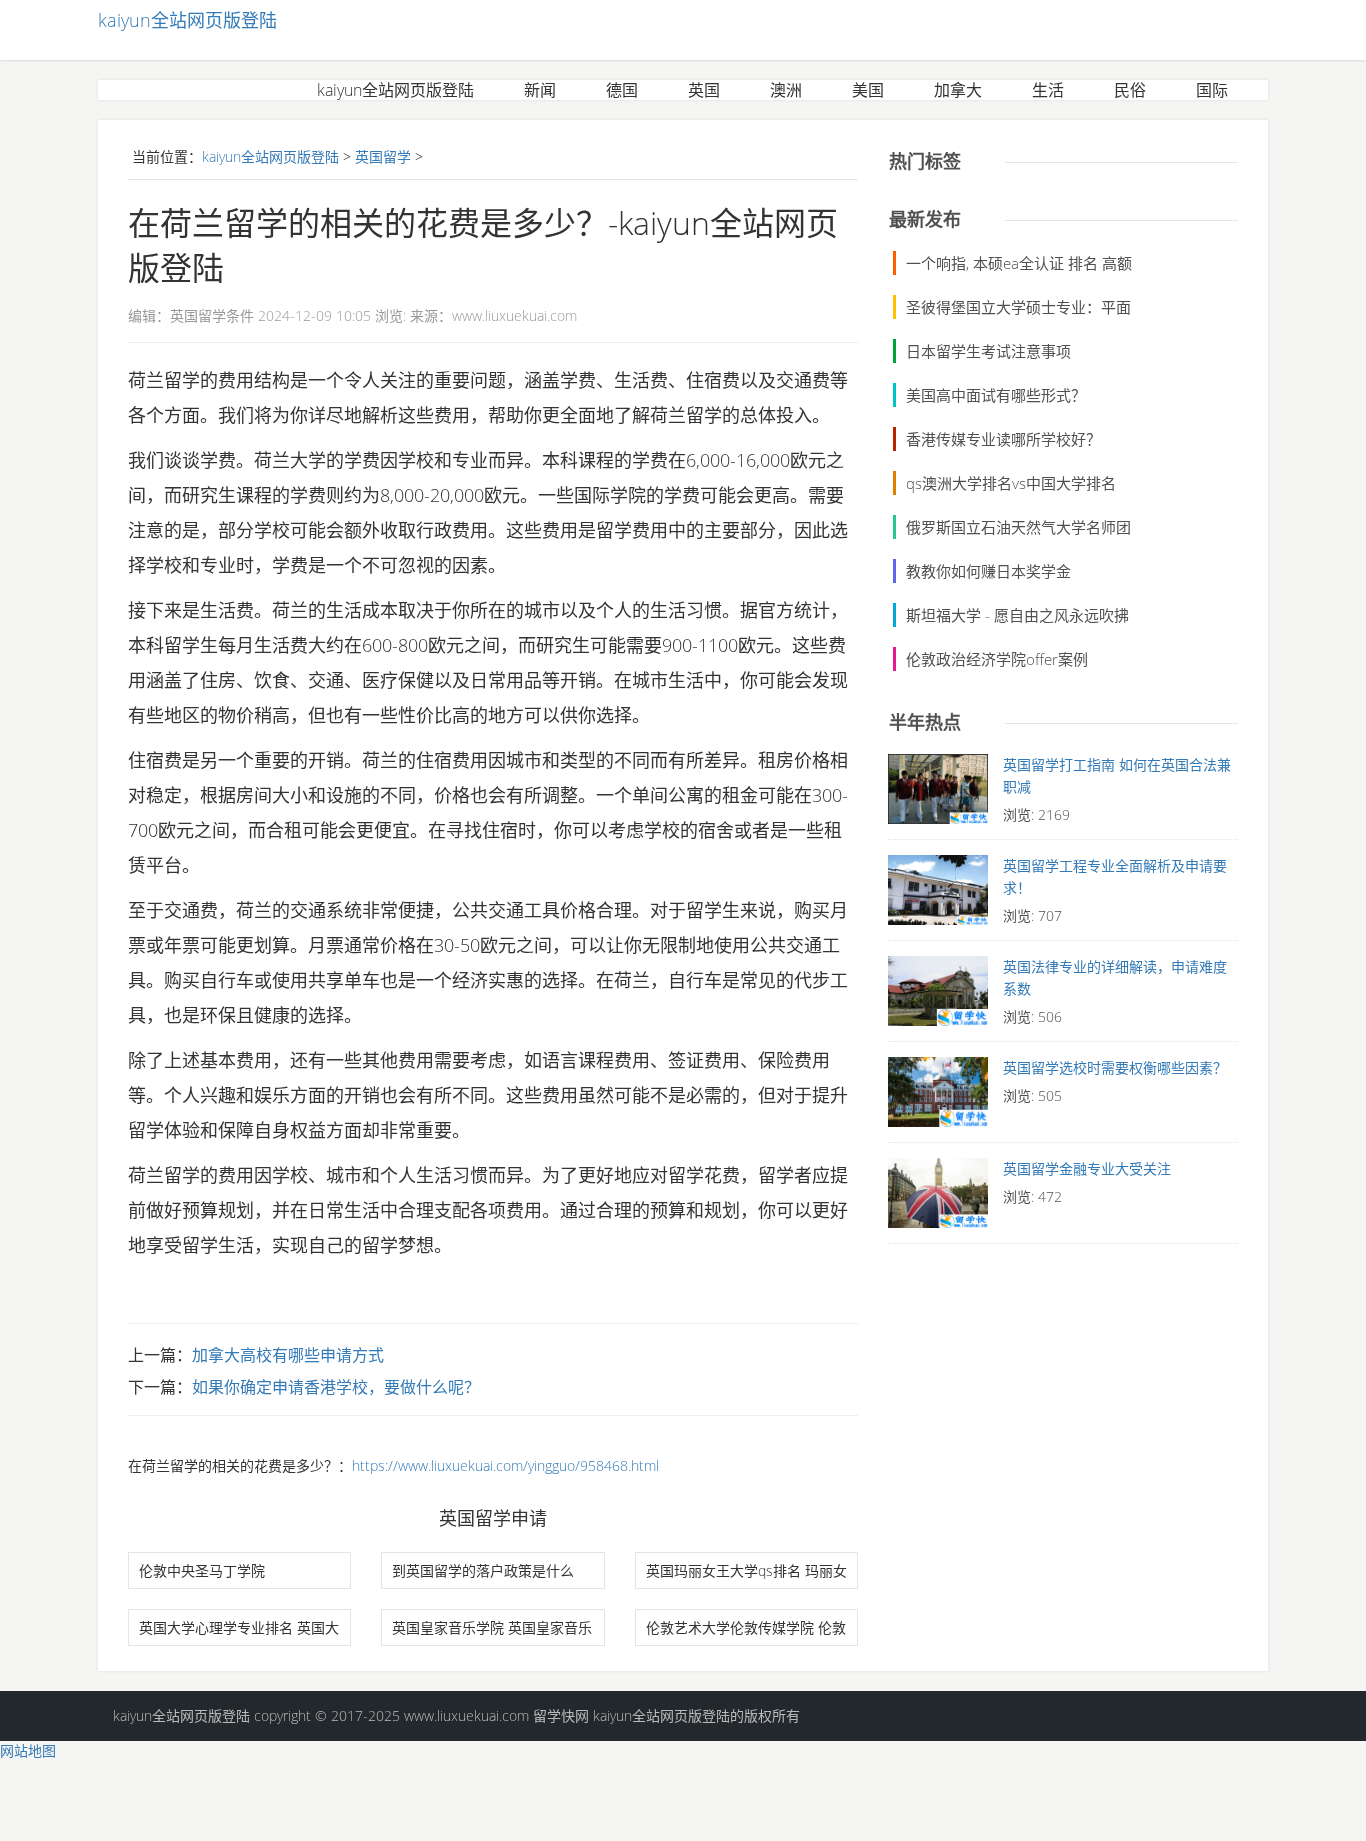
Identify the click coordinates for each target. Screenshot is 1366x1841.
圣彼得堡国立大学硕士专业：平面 (1018, 307)
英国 (704, 90)
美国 (868, 90)
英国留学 (383, 156)
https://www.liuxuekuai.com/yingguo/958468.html (505, 1465)
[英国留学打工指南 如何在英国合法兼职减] (938, 794)
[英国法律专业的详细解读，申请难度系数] (938, 996)
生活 (1048, 90)
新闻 (540, 90)
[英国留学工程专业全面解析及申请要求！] (938, 895)
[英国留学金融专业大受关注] (938, 1198)
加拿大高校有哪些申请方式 (288, 1355)
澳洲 (786, 90)
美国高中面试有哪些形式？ (996, 395)
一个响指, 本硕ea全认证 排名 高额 (1019, 263)
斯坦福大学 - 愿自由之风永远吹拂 (1017, 615)
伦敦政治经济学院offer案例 (997, 659)
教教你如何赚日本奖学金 (988, 571)
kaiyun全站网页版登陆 (187, 20)
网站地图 (28, 1750)
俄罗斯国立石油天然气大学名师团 (1018, 527)
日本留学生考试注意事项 (988, 351)
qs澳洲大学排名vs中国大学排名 (1011, 483)
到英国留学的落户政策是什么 (483, 1570)
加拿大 (958, 90)
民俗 (1130, 90)
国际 (1212, 90)
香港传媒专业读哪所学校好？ (1003, 439)
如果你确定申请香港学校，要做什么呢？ (336, 1387)
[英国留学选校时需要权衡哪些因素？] (938, 1097)
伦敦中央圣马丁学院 (202, 1570)
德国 (622, 90)
